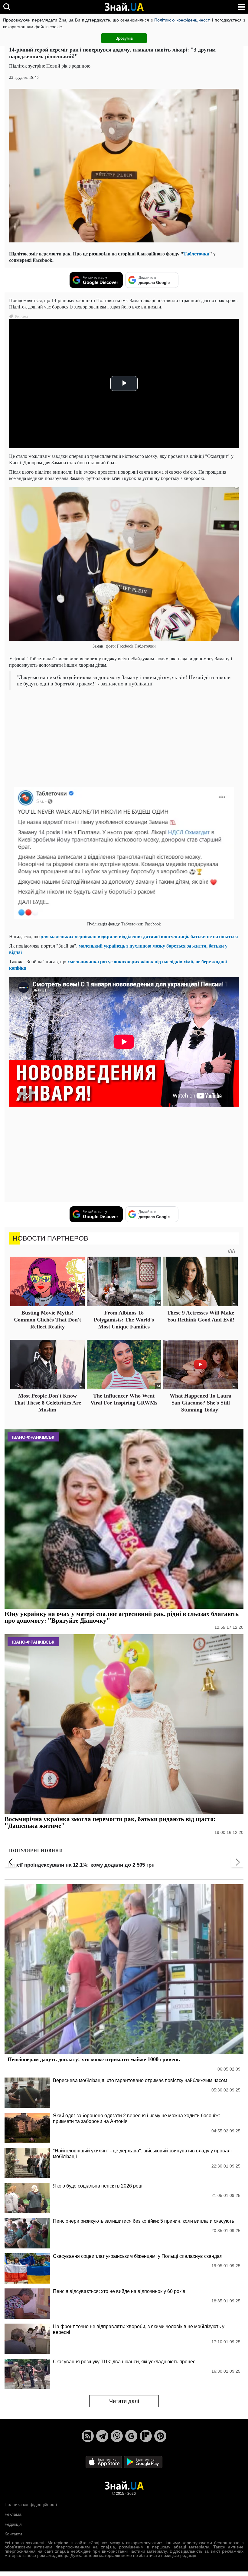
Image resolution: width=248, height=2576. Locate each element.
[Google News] (131, 2436)
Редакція (13, 2524)
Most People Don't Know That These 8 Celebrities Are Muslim (47, 1403)
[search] (7, 7)
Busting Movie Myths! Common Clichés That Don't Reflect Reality (47, 1320)
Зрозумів (124, 38)
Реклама (13, 2514)
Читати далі (124, 2401)
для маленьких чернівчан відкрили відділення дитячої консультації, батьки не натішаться (139, 936)
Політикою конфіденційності (182, 20)
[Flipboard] (146, 2436)
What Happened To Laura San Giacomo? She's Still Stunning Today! (201, 1403)
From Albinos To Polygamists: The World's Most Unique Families (124, 1320)
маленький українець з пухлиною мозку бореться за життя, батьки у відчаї (118, 949)
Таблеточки (196, 253)
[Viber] (117, 2436)
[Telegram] (102, 2436)
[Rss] (88, 2436)
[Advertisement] (124, 738)
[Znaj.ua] (124, 7)
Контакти (13, 2534)
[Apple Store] (104, 2462)
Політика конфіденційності (31, 2504)
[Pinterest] (160, 2436)
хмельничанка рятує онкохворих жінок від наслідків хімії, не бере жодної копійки (118, 965)
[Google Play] (143, 2462)
